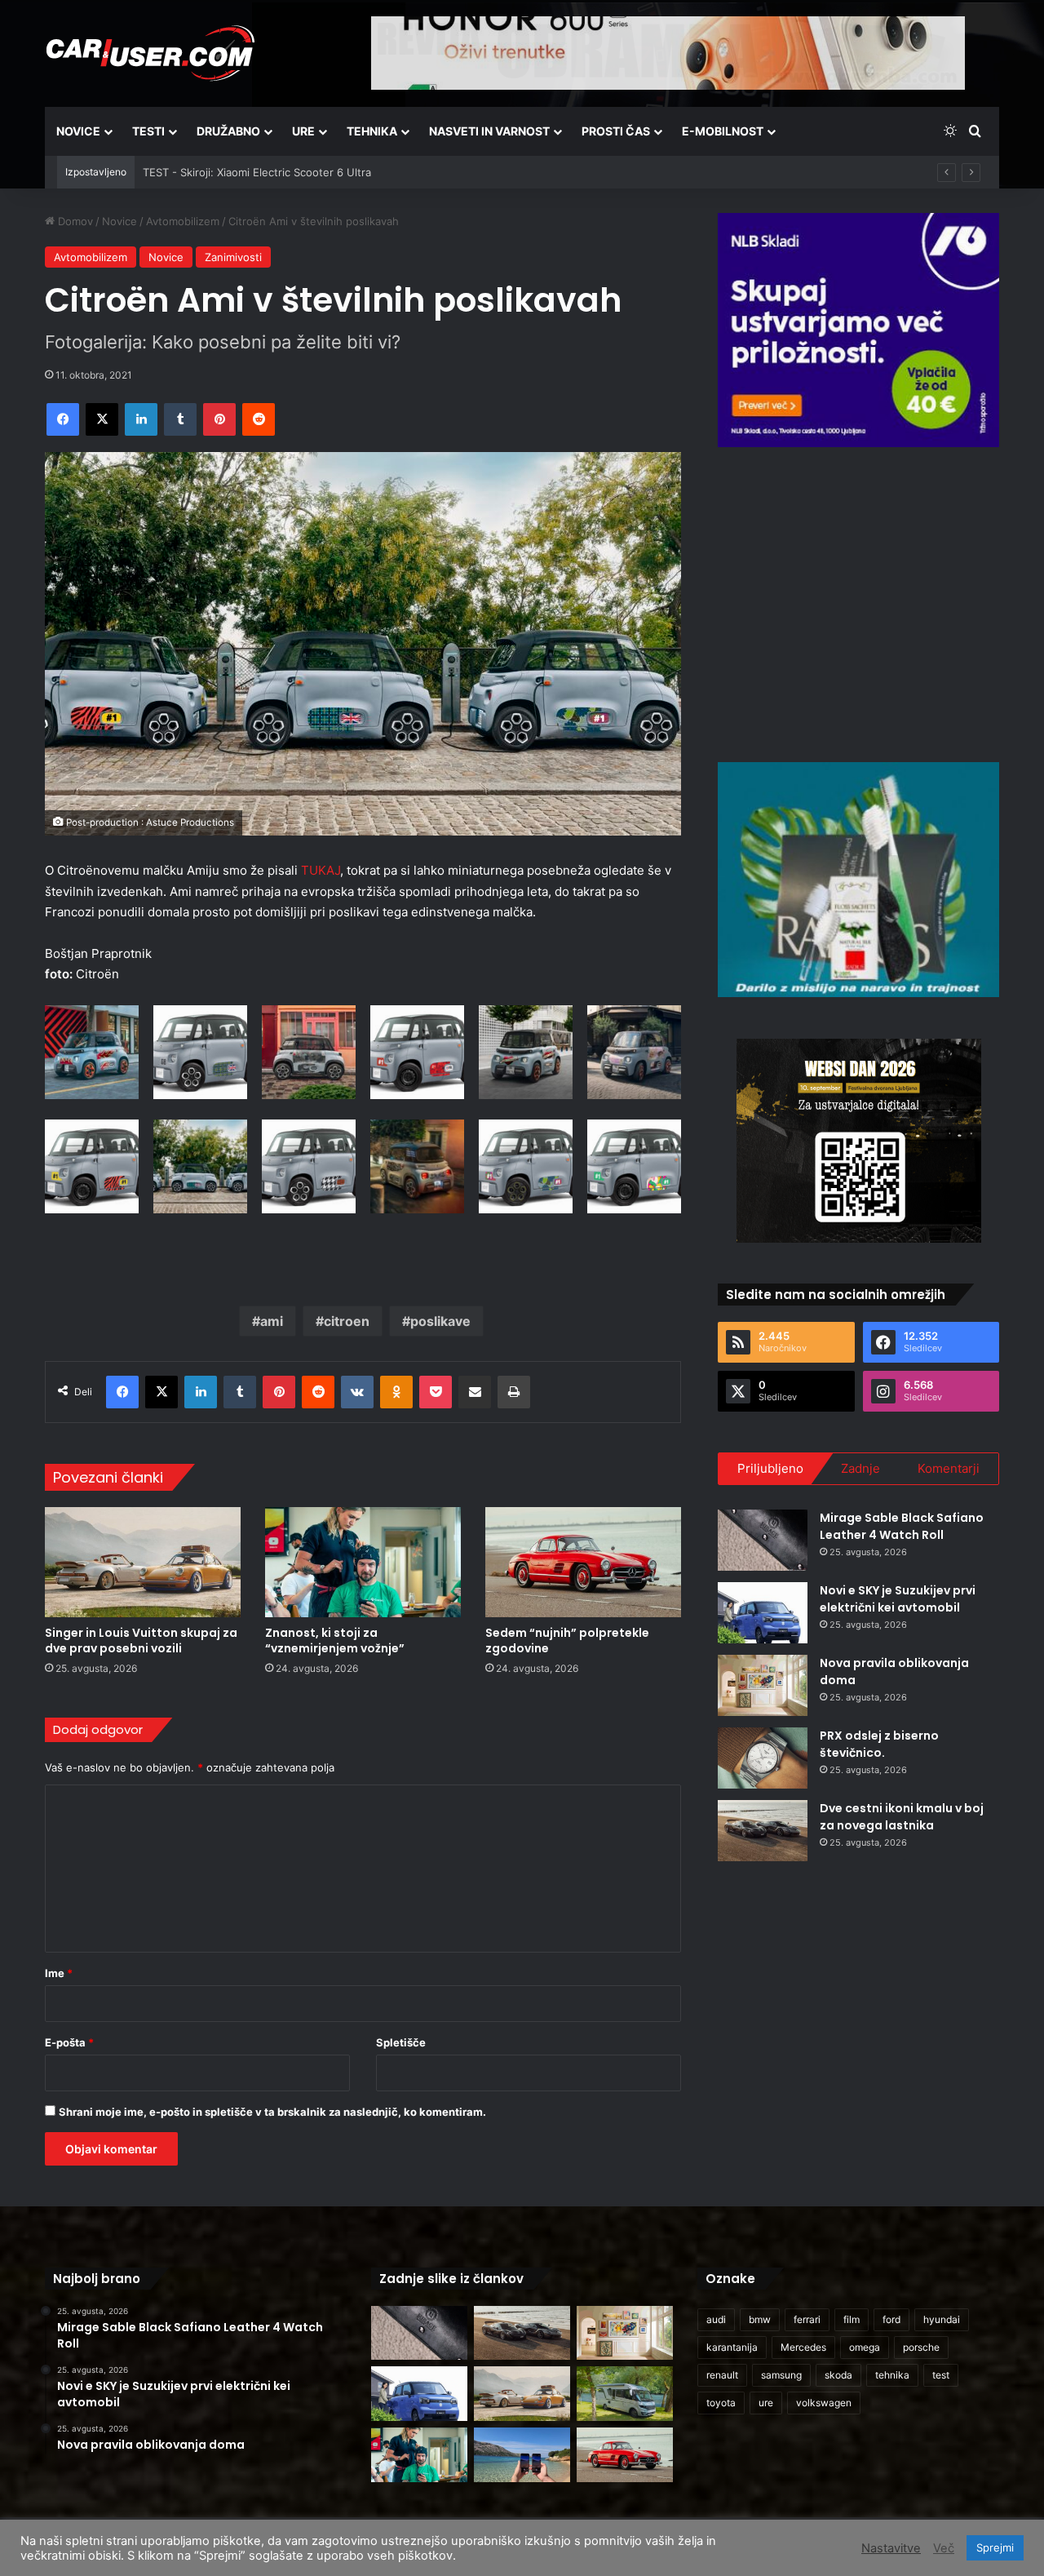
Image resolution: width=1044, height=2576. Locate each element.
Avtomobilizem (183, 221)
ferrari (807, 2319)
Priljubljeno (770, 1468)
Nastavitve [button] (891, 2548)
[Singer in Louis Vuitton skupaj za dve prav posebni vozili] (143, 1562)
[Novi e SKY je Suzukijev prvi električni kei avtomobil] (763, 1613)
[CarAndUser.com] (150, 53)
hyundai (942, 2319)
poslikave (440, 1321)
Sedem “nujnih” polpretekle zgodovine (567, 1640)
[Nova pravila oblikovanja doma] (763, 1685)
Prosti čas (616, 131)
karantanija (732, 2347)
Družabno (228, 131)
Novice (78, 131)
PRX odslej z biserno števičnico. (879, 1744)
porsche (921, 2347)
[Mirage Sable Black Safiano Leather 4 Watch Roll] (763, 1540)
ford (891, 2319)
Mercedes (803, 2347)
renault (722, 2375)
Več (944, 2548)
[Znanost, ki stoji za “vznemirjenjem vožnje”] (363, 1562)
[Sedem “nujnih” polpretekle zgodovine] (583, 1562)
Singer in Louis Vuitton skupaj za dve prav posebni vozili (141, 1640)
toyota (721, 2403)
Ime (59, 1973)
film (852, 2319)
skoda (838, 2375)
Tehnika (372, 131)
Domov (74, 221)
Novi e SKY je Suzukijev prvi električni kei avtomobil (898, 1599)
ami (272, 1321)
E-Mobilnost (723, 131)
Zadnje (860, 1468)
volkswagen (824, 2403)
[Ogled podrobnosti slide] (858, 330)
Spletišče (401, 2042)
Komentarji (949, 1468)
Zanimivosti (233, 257)
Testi (148, 131)
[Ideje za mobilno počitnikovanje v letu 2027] (625, 2394)
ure (766, 2403)
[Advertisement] (859, 602)
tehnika (892, 2375)
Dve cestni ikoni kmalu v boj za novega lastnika (902, 1817)
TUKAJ (321, 870)
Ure (303, 131)
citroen (347, 1321)
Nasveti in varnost (489, 131)
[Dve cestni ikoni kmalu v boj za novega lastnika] (763, 1831)
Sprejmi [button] (995, 2547)
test (941, 2375)
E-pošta (69, 2042)
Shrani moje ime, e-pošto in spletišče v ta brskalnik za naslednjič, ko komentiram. (272, 2112)
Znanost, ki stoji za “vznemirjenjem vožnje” (335, 1640)
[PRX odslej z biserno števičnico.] (763, 1758)
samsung (781, 2375)
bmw (760, 2319)
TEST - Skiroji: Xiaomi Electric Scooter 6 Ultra (257, 172)
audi (716, 2319)
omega (865, 2347)
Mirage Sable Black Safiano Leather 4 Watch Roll (902, 1526)
